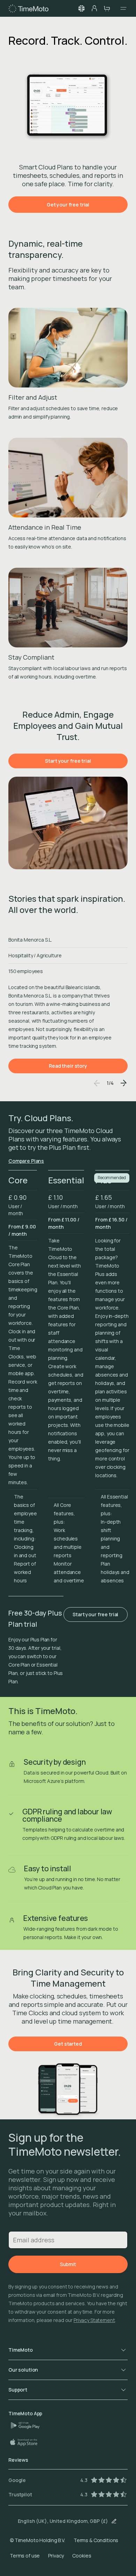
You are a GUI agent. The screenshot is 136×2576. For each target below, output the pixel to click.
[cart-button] (107, 8)
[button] (82, 8)
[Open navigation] (121, 8)
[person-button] (94, 8)
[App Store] (27, 2442)
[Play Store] (28, 2425)
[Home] (28, 8)
